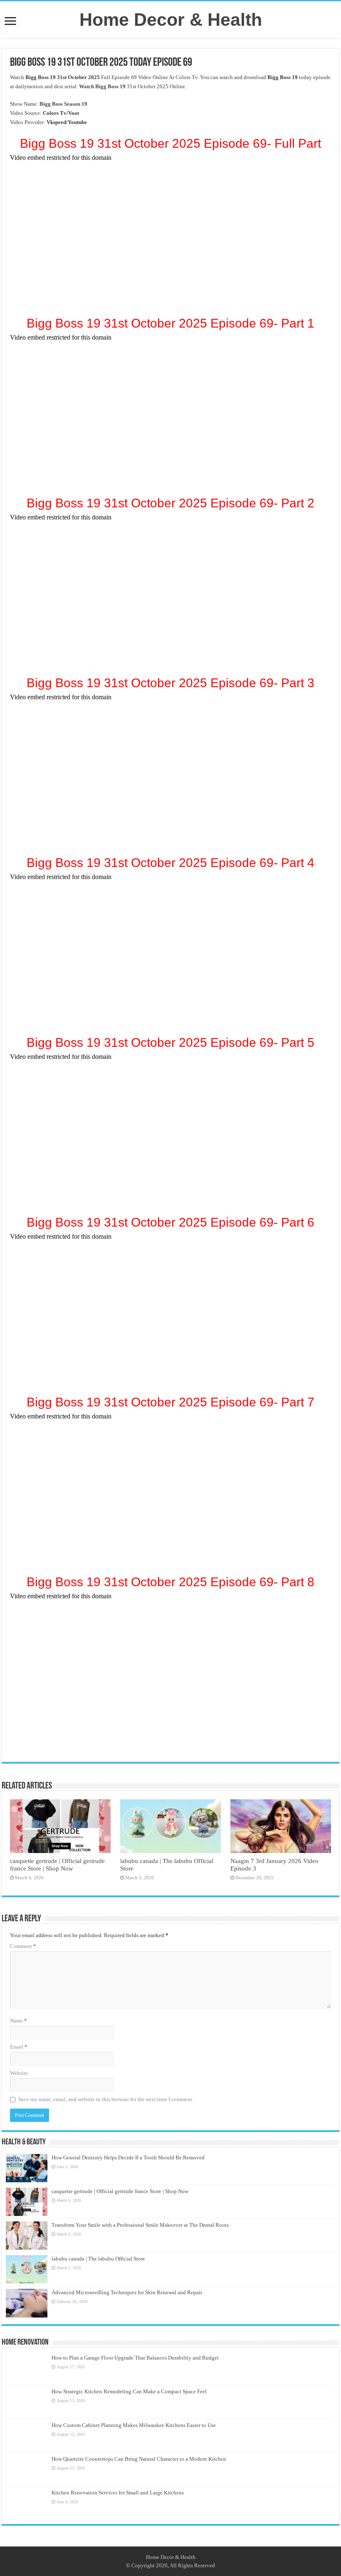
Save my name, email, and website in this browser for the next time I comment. (106, 2099)
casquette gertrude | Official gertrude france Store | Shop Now (57, 1864)
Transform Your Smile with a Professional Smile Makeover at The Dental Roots (140, 2225)
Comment (23, 1946)
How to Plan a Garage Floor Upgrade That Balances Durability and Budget (135, 2358)
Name (19, 2021)
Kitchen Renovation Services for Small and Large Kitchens (118, 2493)
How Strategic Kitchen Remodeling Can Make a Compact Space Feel (129, 2391)
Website (19, 2073)
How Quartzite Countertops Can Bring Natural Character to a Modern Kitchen (139, 2459)
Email (19, 2047)
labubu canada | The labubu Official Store (98, 2259)
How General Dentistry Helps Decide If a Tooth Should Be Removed (128, 2157)
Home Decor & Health (171, 20)
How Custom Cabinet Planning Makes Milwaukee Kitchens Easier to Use (134, 2425)
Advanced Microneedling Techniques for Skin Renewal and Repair (127, 2292)
